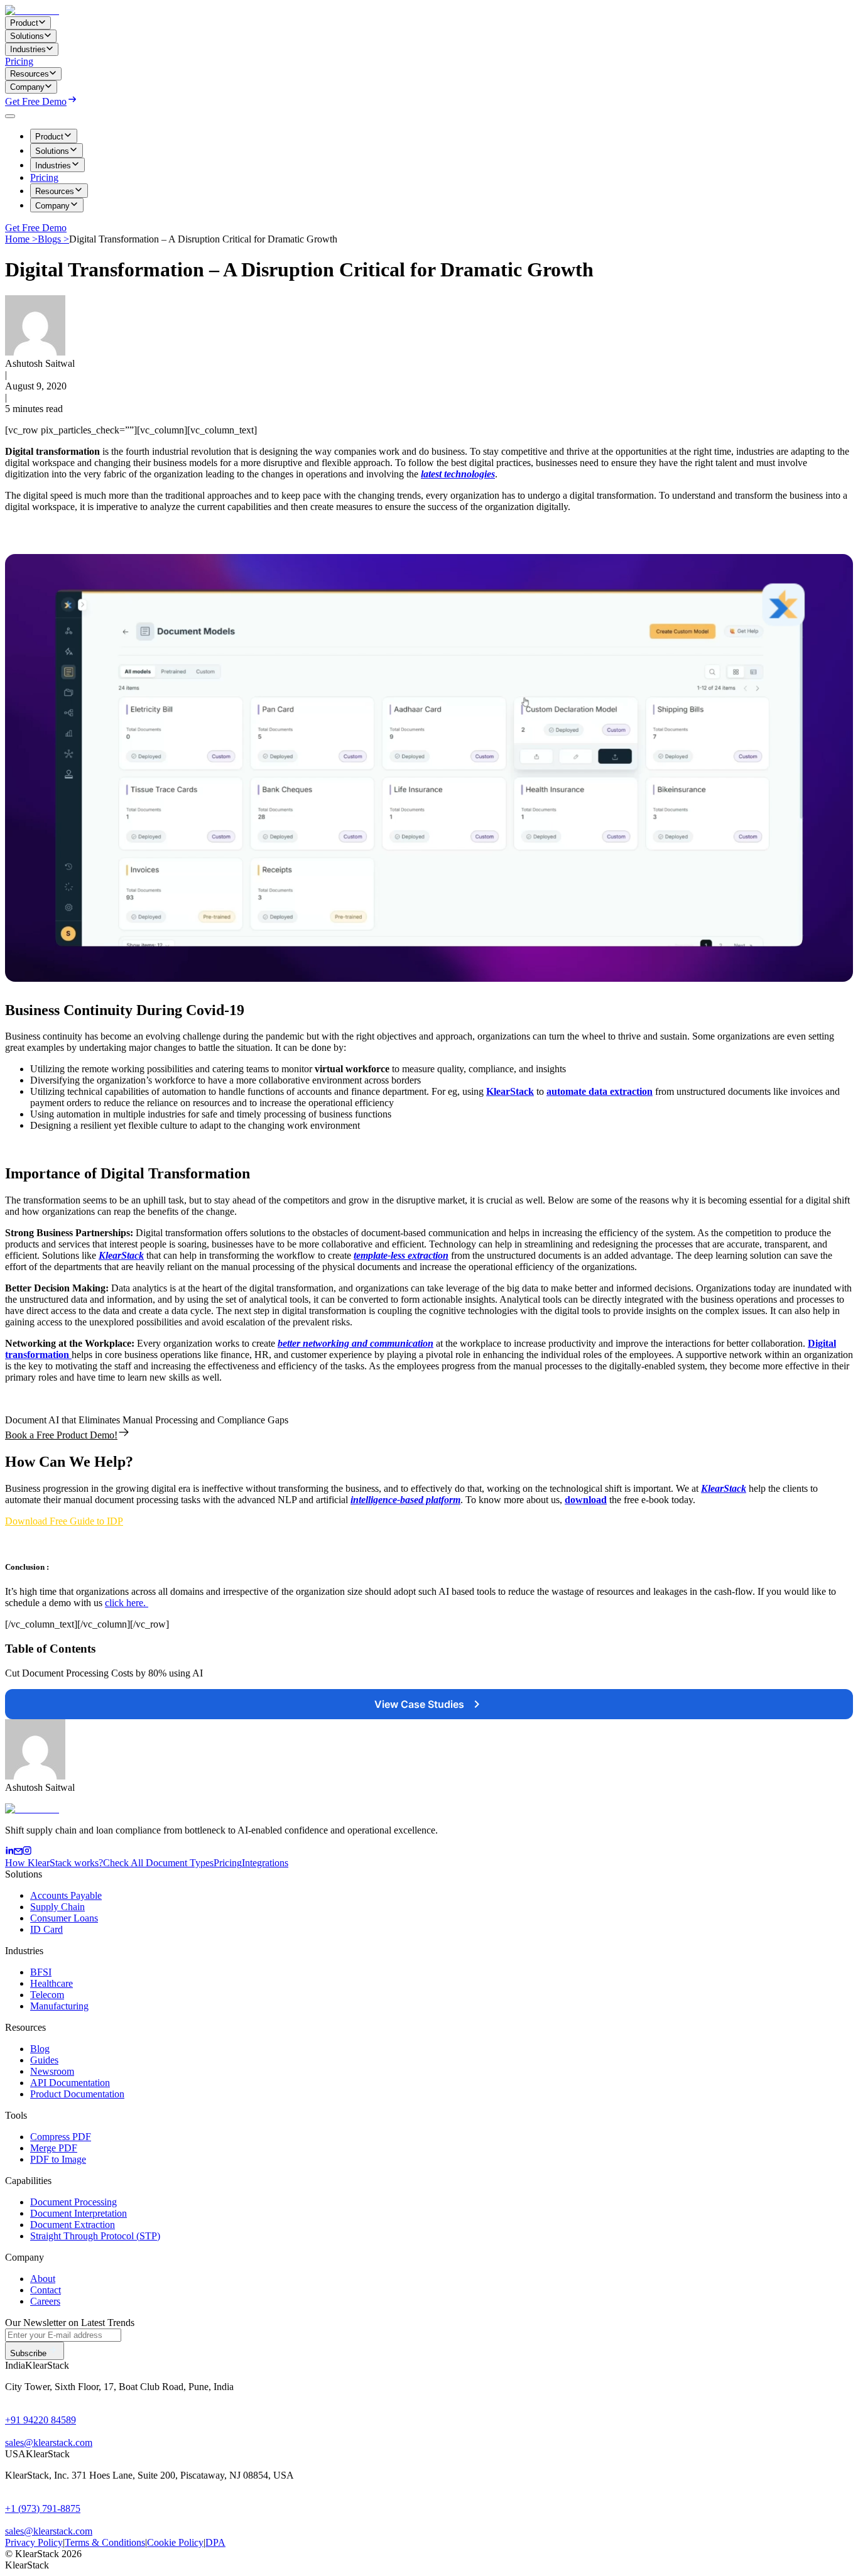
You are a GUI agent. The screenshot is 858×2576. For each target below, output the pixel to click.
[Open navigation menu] (10, 116)
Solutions (52, 151)
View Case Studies (419, 1704)
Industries (53, 166)
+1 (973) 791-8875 (43, 2508)
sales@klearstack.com (49, 2443)
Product (49, 137)
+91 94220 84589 (41, 2420)
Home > (21, 239)
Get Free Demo (36, 101)
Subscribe (28, 2353)
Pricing (19, 61)
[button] (64, 1521)
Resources (55, 191)
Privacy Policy (34, 2542)
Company (52, 206)
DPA (215, 2542)
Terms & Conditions (105, 2542)
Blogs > (53, 239)
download (586, 1500)
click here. (127, 1603)
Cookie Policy (175, 2542)
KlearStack (510, 1091)
